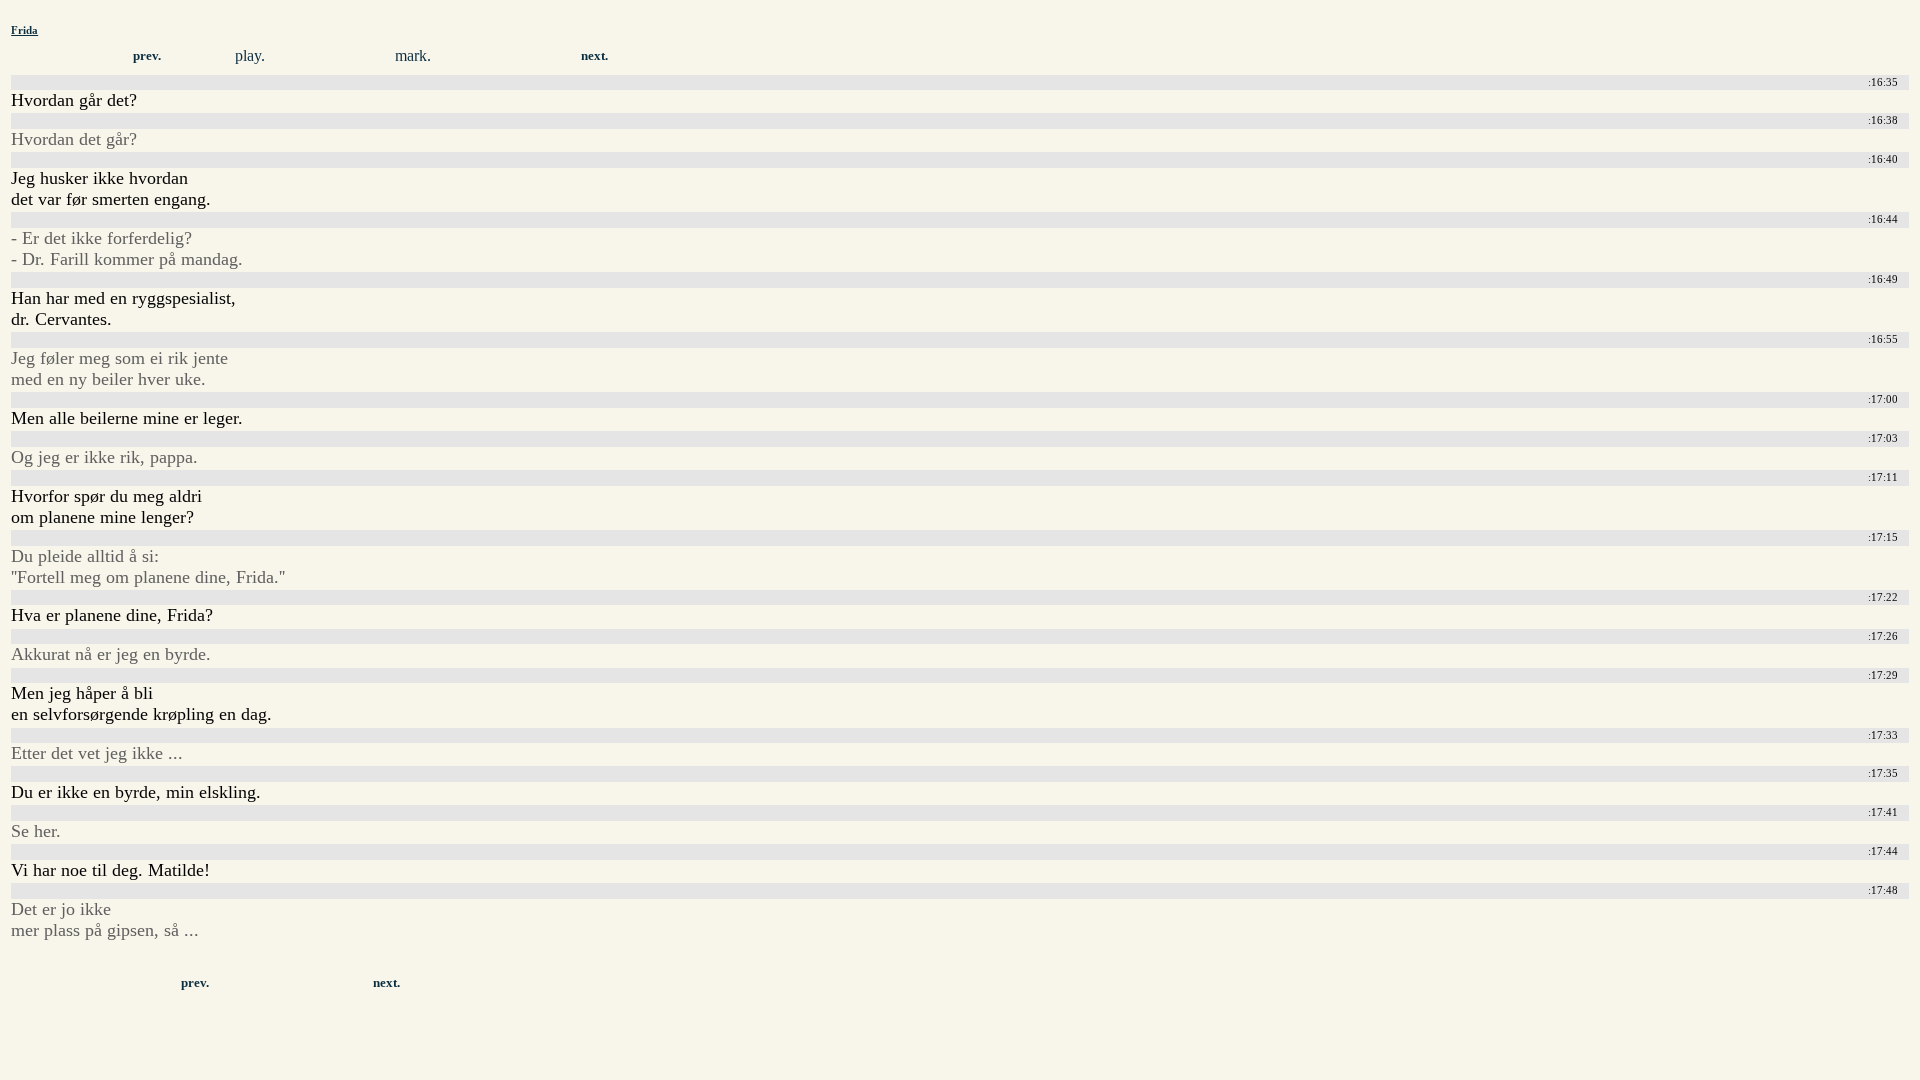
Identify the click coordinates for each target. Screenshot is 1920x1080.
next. (594, 56)
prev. (147, 56)
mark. (413, 55)
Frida (24, 30)
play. (250, 55)
